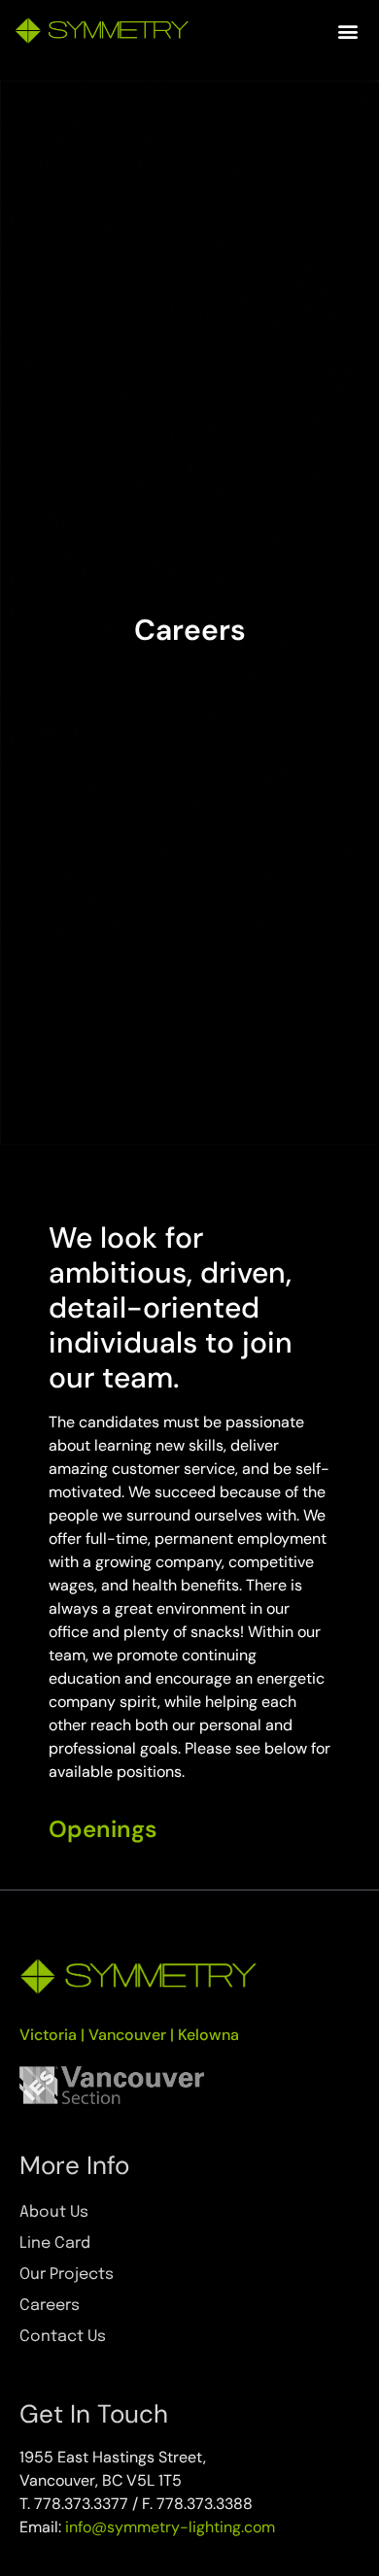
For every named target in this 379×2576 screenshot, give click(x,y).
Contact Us (63, 2337)
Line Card (55, 2243)
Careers (50, 2306)
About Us (54, 2212)
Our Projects (67, 2275)
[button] (347, 31)
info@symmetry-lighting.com (170, 2527)
